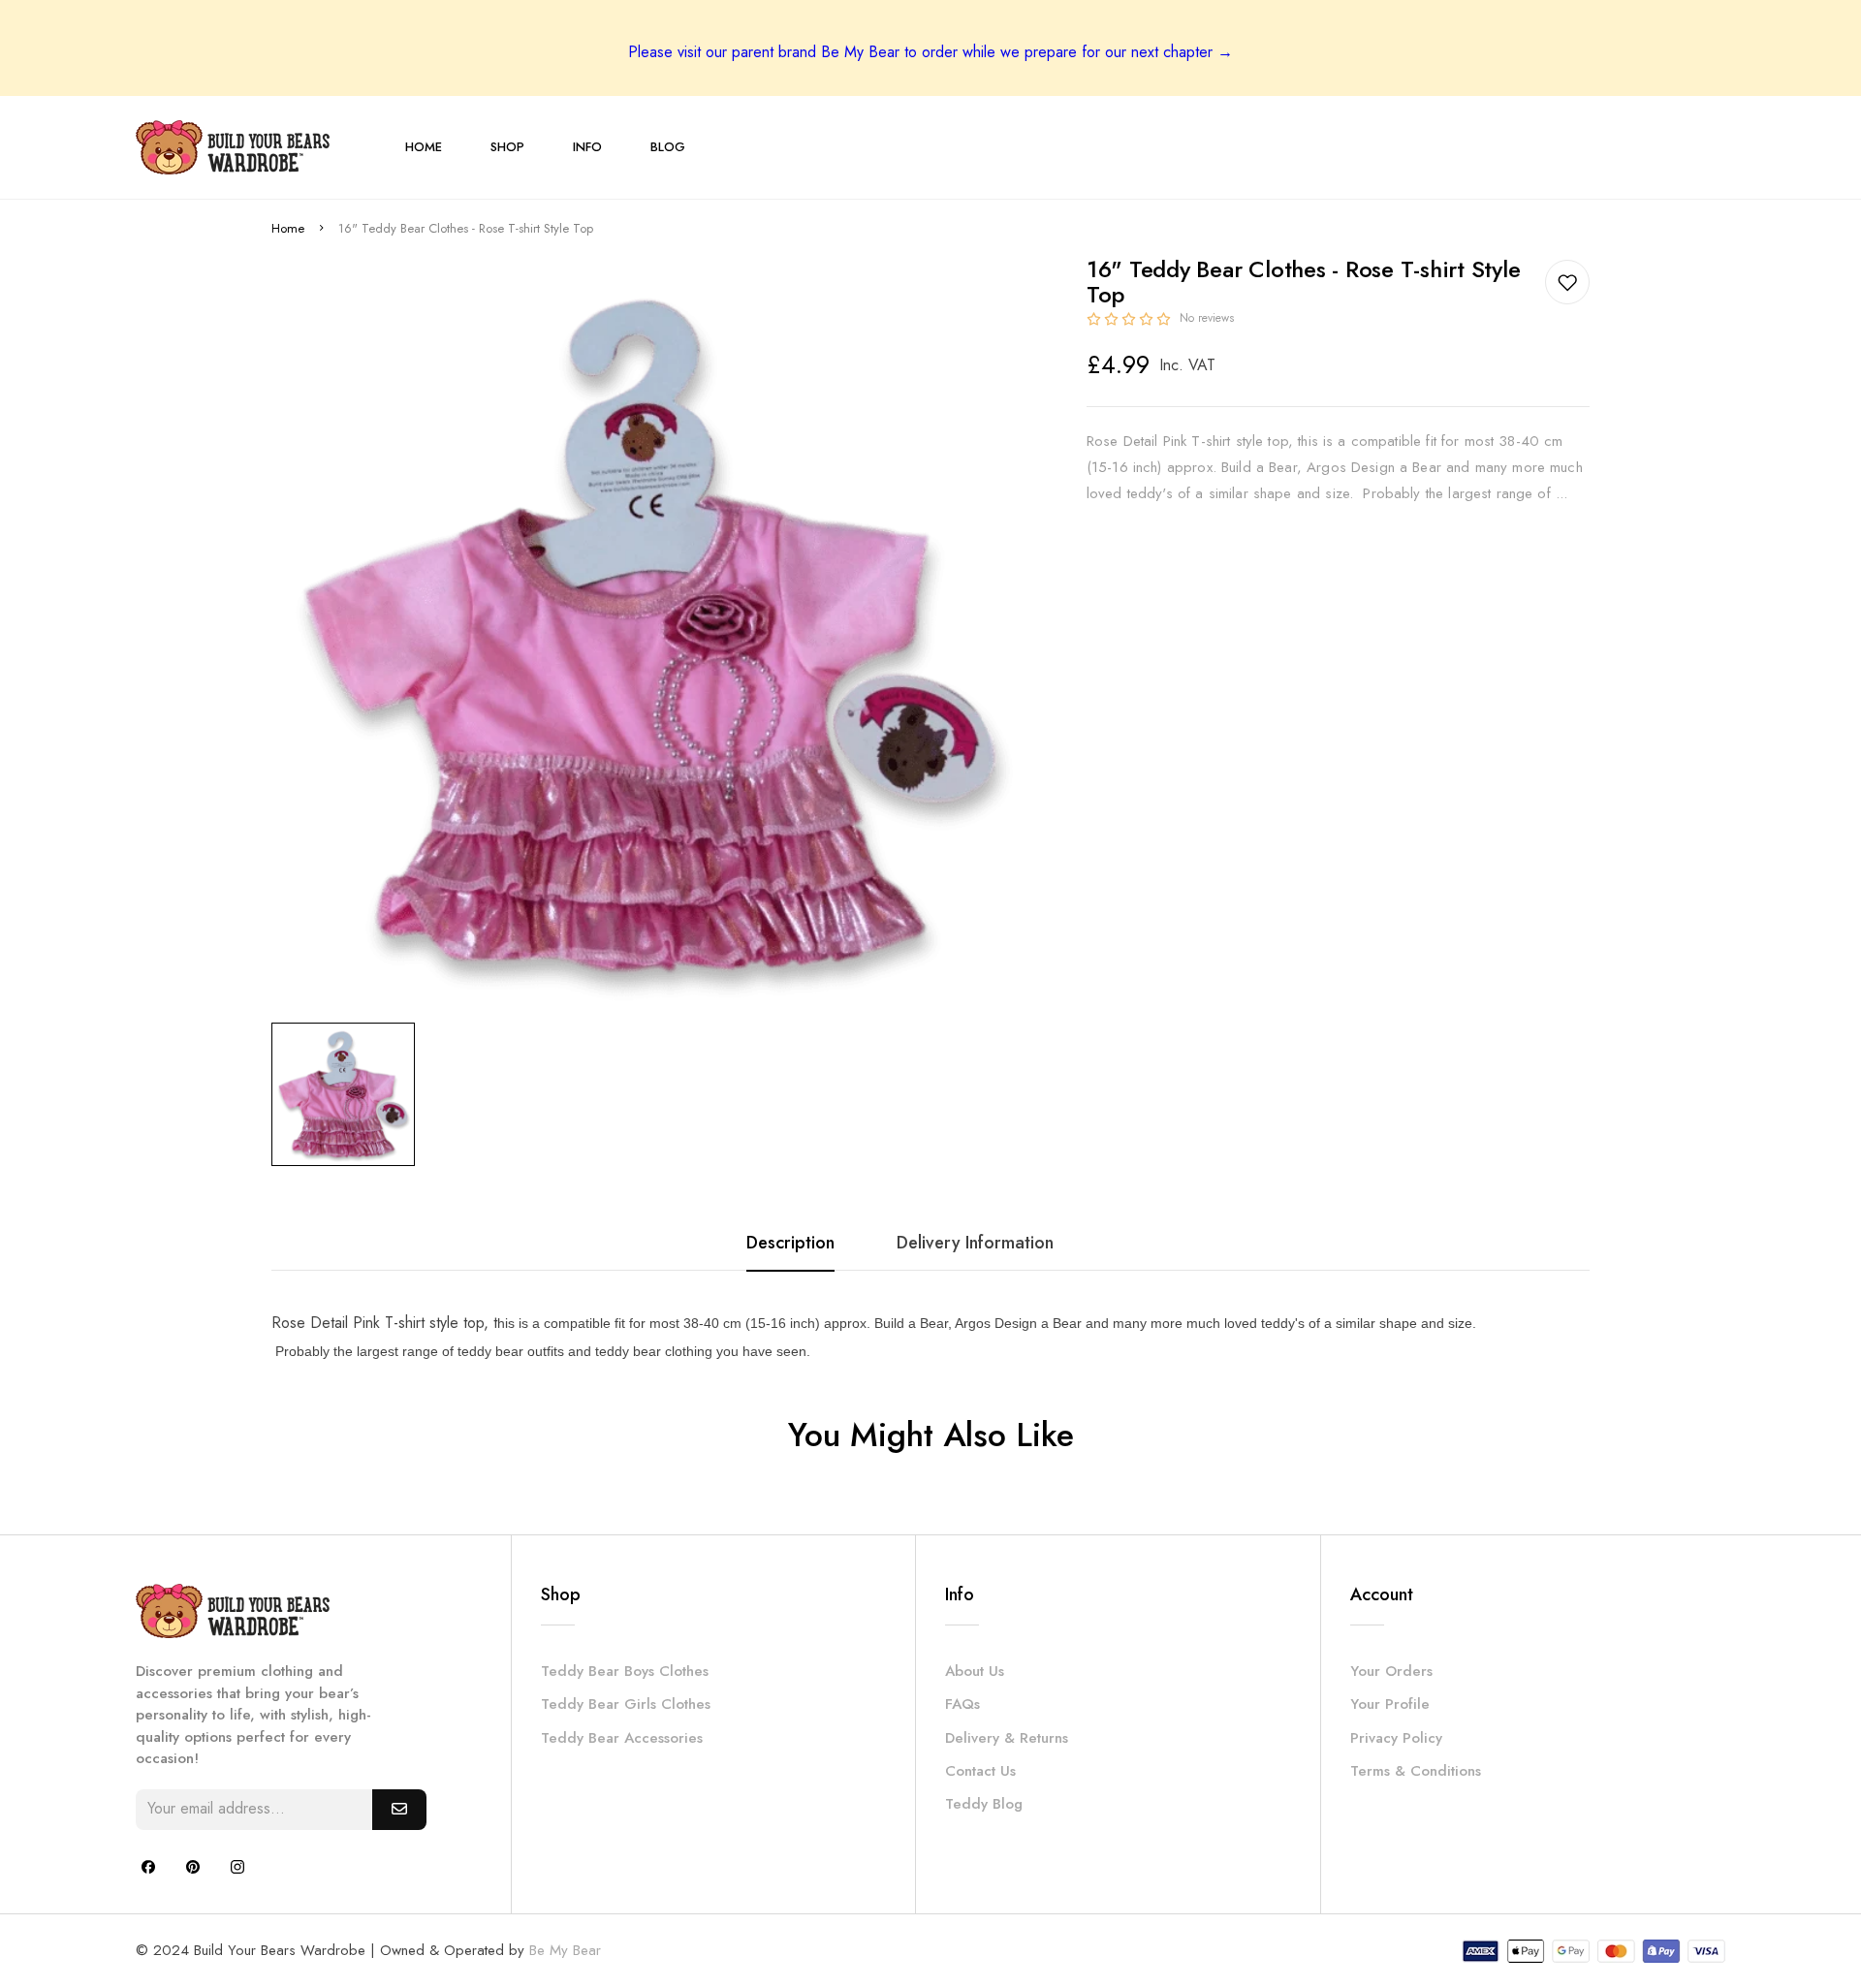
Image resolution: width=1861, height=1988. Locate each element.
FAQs (962, 1704)
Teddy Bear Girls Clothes (626, 1704)
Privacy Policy (1396, 1738)
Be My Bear (565, 1950)
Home (288, 228)
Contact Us (980, 1771)
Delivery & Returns (1007, 1738)
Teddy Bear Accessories (622, 1738)
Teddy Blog (984, 1804)
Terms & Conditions (1416, 1771)
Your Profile (1390, 1704)
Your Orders (1391, 1671)
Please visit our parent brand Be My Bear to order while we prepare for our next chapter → (930, 52)
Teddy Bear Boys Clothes (625, 1671)
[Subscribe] (399, 1810)
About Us (975, 1671)
